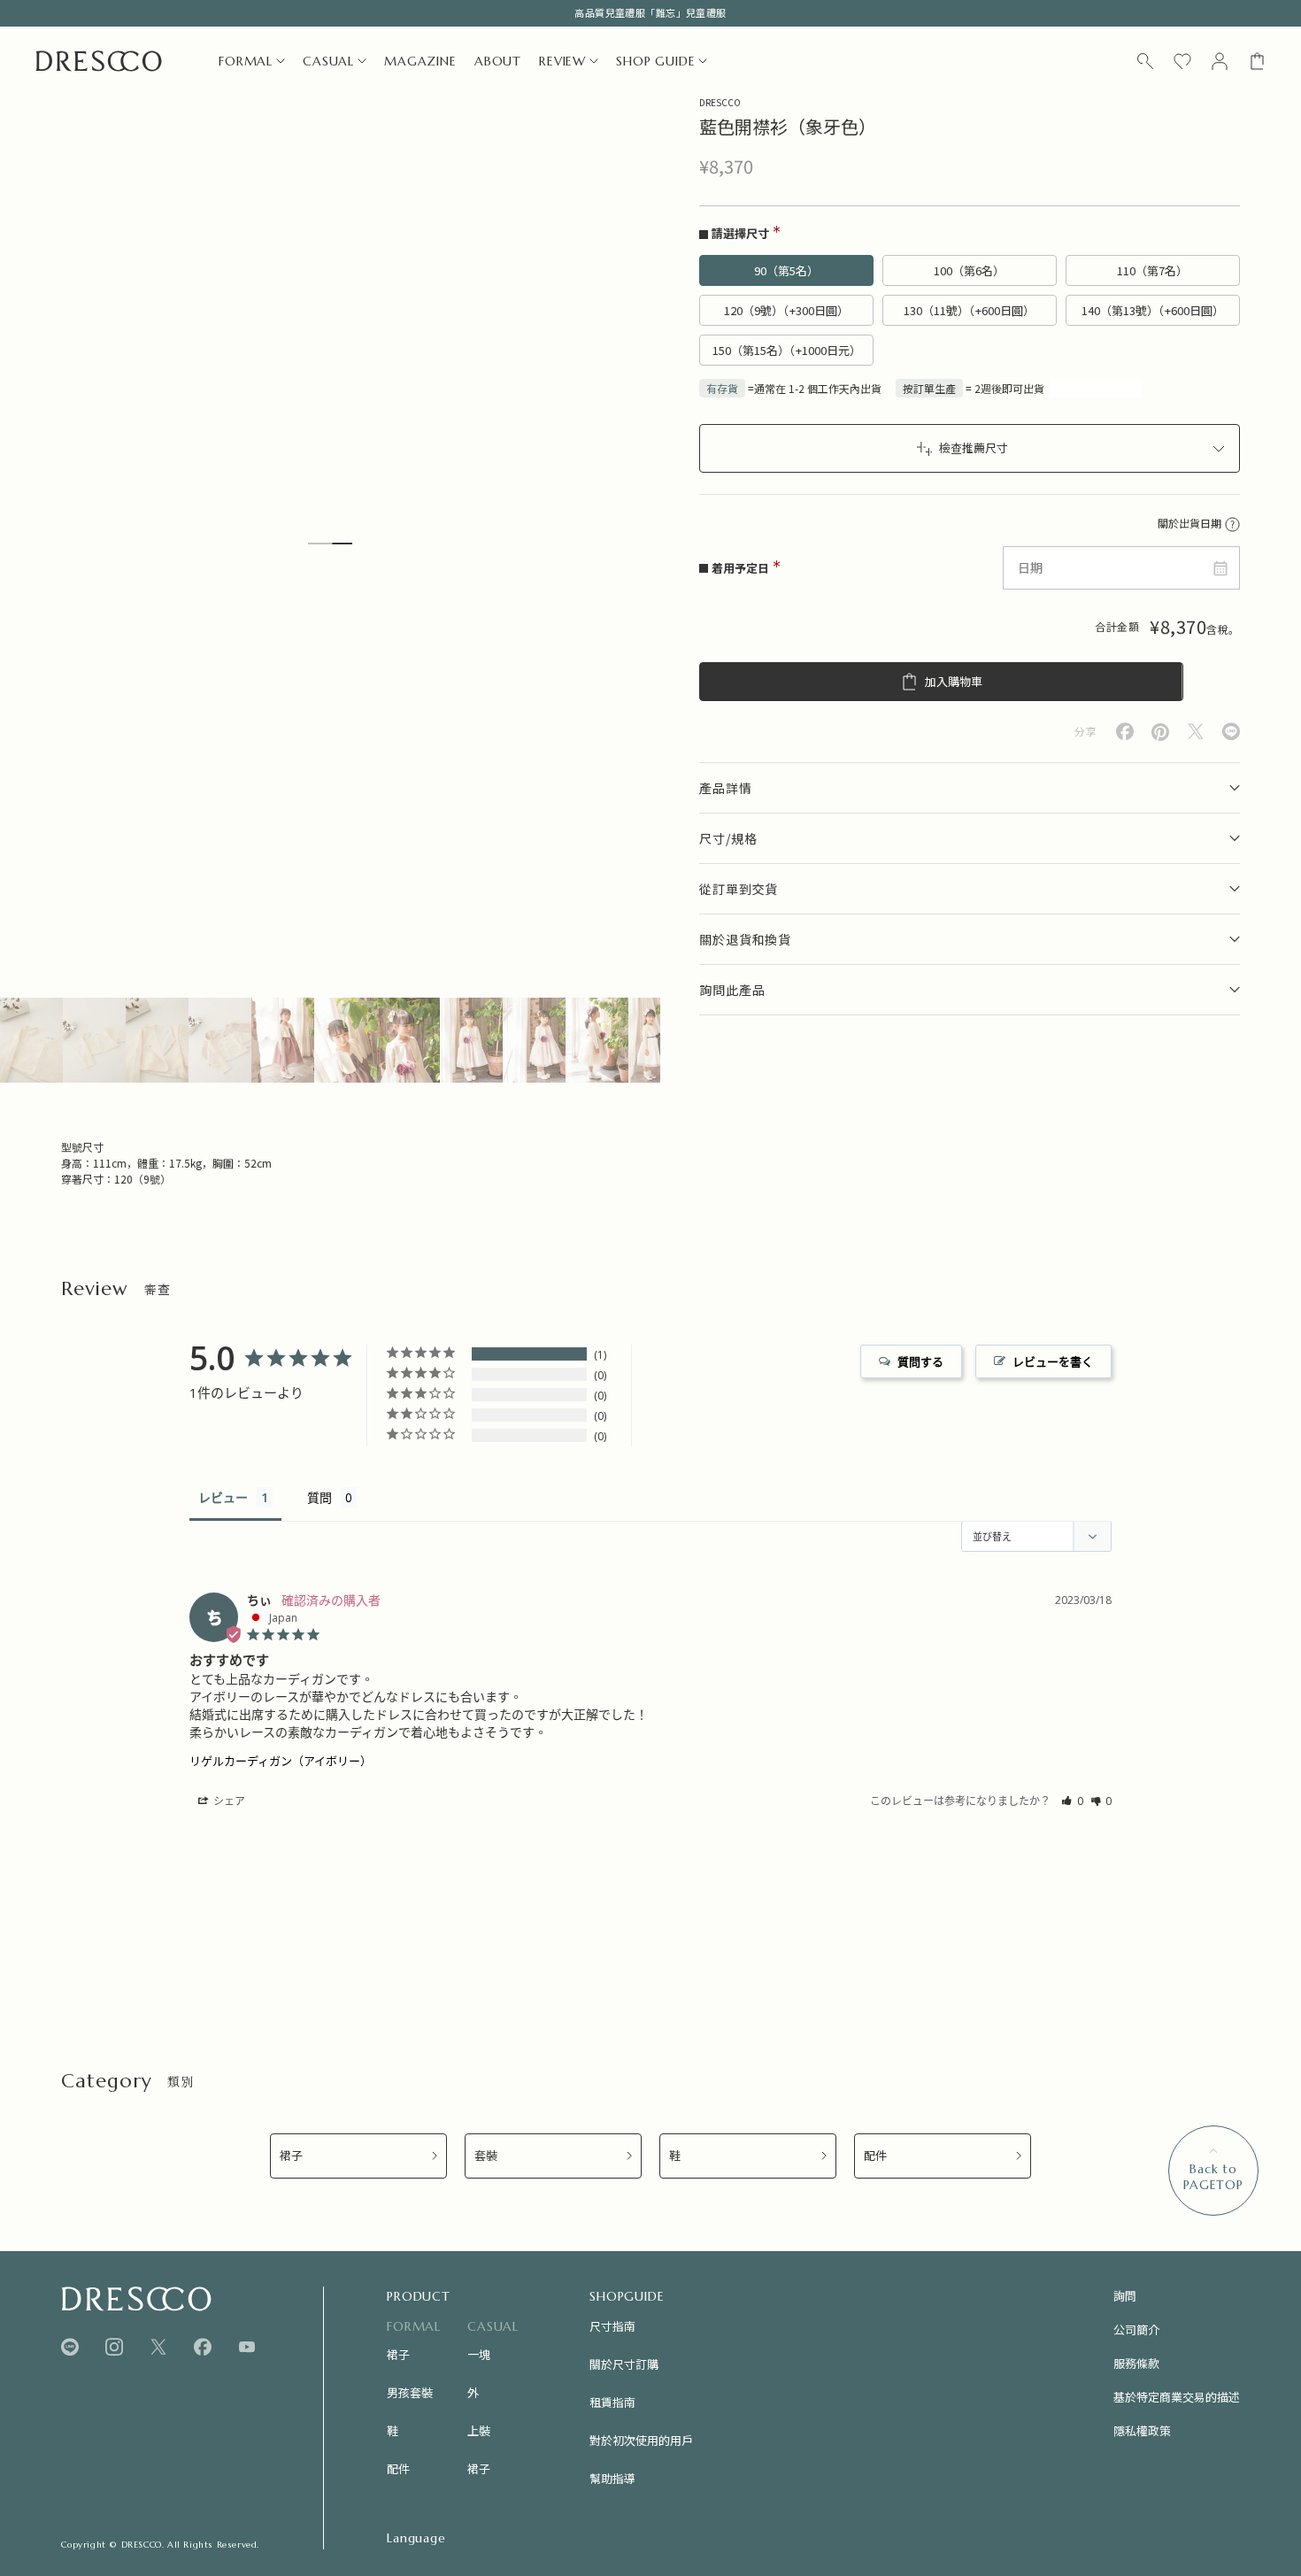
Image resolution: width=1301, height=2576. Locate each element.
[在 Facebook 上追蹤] (203, 2347)
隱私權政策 (1142, 2430)
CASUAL (328, 61)
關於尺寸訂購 (624, 2364)
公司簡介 (1136, 2329)
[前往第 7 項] (408, 1040)
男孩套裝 (410, 2392)
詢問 (1125, 2296)
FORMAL (246, 61)
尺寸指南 (612, 2326)
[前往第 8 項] (471, 1040)
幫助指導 (612, 2478)
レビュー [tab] (223, 1497)
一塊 (479, 2354)
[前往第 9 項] (534, 1040)
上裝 (479, 2430)
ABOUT (498, 61)
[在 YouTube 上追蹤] (247, 2347)
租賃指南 (612, 2402)
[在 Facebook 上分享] (1125, 732)
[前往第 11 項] (660, 1040)
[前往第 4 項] (220, 1040)
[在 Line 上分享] (1231, 732)
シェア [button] (228, 1801)
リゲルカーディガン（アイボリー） (281, 1761)
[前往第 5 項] (283, 1040)
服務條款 (1136, 2363)
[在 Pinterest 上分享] (1160, 732)
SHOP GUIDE (655, 61)
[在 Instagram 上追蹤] (114, 2347)
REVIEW (562, 61)
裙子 (291, 2156)
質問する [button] (920, 1361)
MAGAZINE (420, 61)
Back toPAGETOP (1213, 2177)
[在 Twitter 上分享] (1196, 732)
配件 (875, 2156)
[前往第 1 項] (31, 1040)
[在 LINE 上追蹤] (70, 2347)
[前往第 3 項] (157, 1040)
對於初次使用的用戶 (641, 2440)
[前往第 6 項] (346, 1040)
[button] (1072, 1801)
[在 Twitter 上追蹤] (158, 2347)
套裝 (486, 2156)
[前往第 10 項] (597, 1040)
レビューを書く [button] (1053, 1361)
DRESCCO (720, 102)
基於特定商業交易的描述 (1177, 2397)
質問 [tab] (319, 1497)
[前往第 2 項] (94, 1040)
